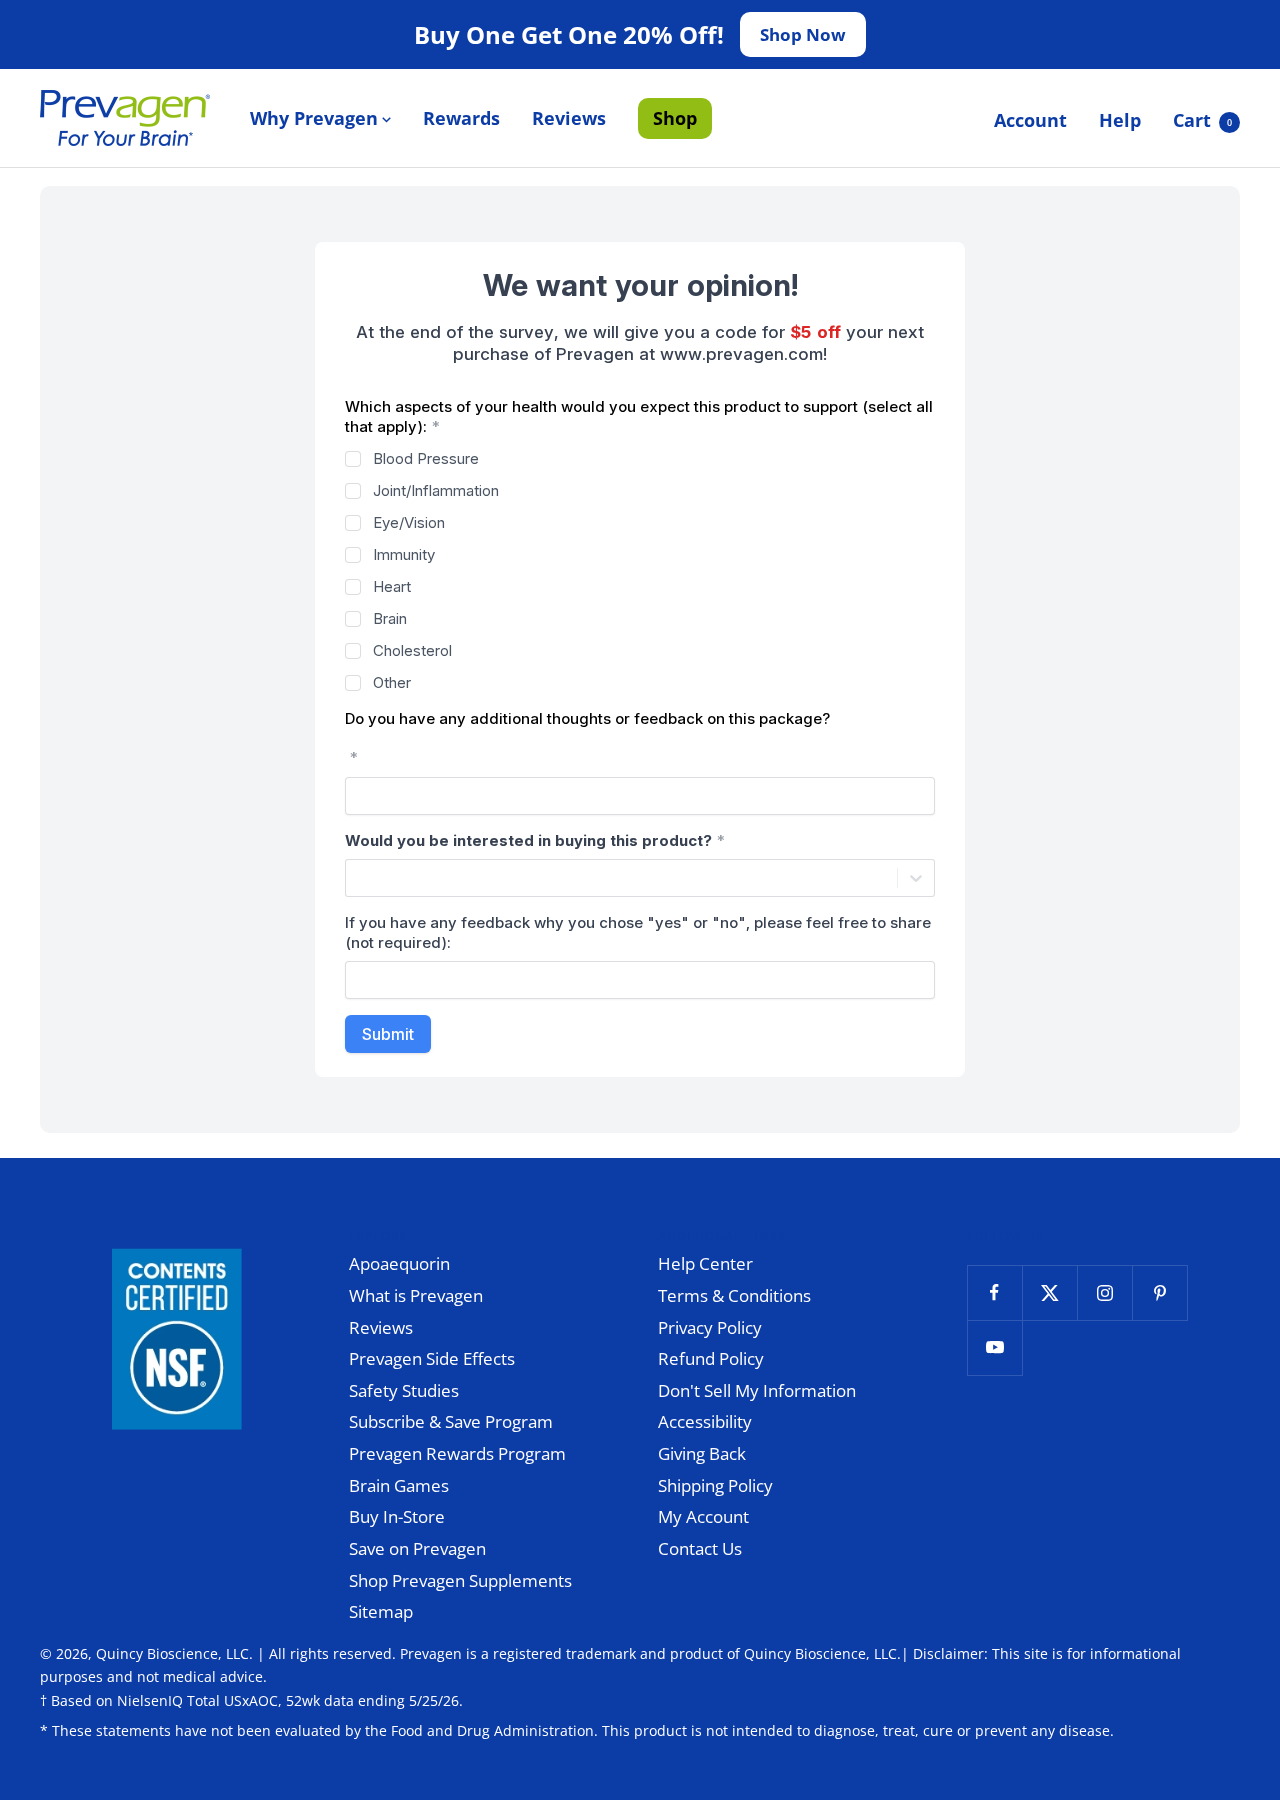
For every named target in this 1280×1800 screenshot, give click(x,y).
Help (1120, 120)
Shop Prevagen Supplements (460, 1580)
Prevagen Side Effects (432, 1358)
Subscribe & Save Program (451, 1421)
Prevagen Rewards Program (457, 1453)
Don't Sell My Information (757, 1390)
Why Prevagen (314, 118)
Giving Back (702, 1453)
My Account (703, 1516)
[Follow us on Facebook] (994, 1292)
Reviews (569, 118)
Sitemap (381, 1611)
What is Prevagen (416, 1295)
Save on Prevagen (417, 1548)
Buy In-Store (397, 1516)
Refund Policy (711, 1358)
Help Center (705, 1263)
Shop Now (803, 34)
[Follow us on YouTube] (994, 1347)
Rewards (461, 118)
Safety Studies (404, 1390)
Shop (675, 118)
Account (1030, 120)
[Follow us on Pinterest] (1159, 1292)
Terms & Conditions (734, 1295)
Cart (1202, 120)
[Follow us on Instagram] (1104, 1292)
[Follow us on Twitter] (1049, 1292)
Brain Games (399, 1485)
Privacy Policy (710, 1327)
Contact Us (700, 1548)
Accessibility (705, 1421)
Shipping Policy (715, 1485)
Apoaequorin (399, 1263)
